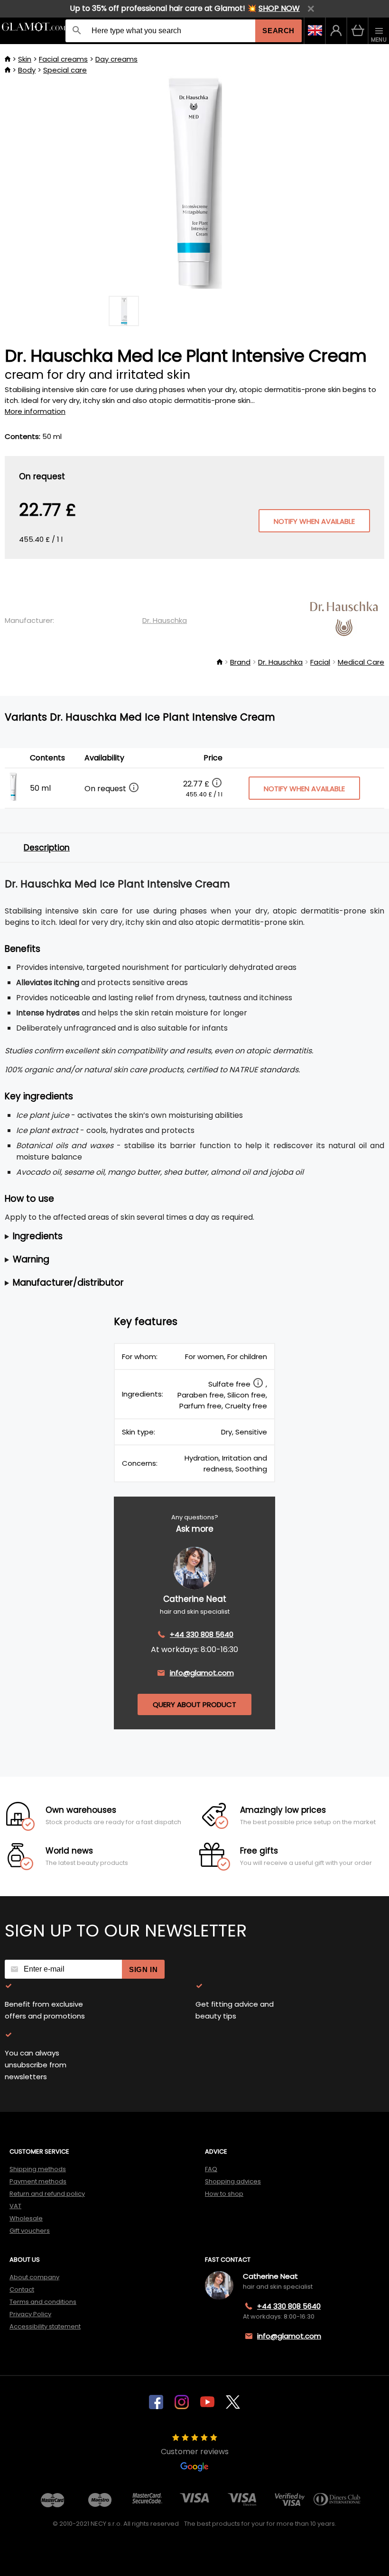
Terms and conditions (43, 2302)
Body (27, 70)
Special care (65, 70)
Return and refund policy (47, 2194)
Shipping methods (38, 2169)
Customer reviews (195, 2452)
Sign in (143, 1969)
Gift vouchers (30, 2231)
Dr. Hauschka (165, 620)
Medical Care (361, 662)
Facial (320, 662)
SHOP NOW (279, 8)
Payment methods (38, 2181)
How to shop (224, 2194)
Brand (240, 662)
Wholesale (26, 2218)
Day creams (116, 59)
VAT (15, 2206)
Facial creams (63, 59)
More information (35, 411)
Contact (22, 2289)
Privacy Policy (30, 2314)
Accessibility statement (45, 2326)
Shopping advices (233, 2181)
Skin (25, 59)
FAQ (211, 2169)
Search (278, 31)
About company (34, 2277)
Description (47, 848)
